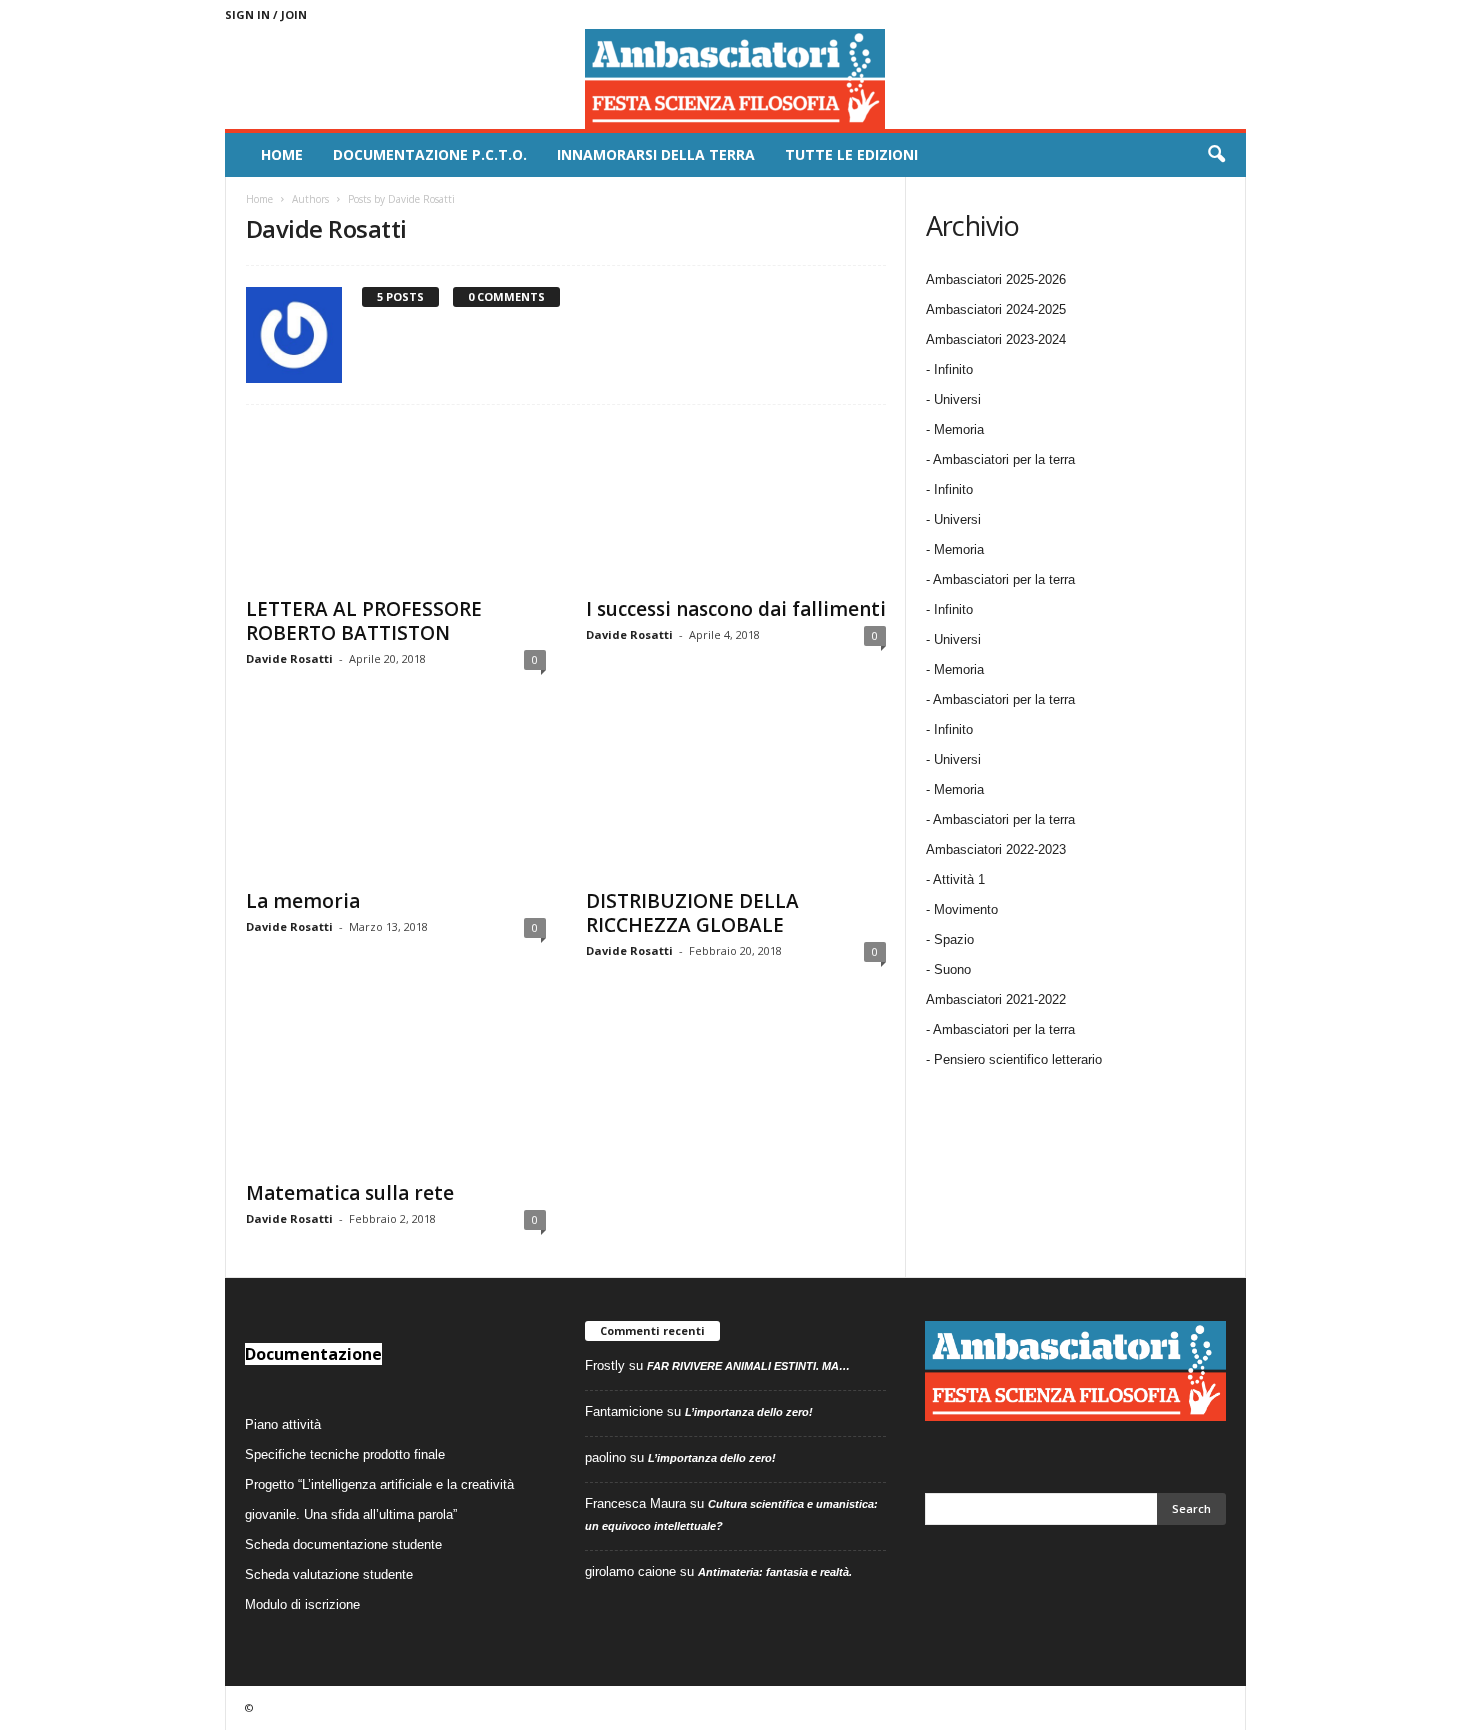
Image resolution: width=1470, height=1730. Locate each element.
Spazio (954, 939)
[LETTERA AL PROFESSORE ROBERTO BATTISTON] (396, 505)
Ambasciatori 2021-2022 (996, 999)
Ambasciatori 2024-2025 (996, 309)
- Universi (953, 399)
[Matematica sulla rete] (396, 1089)
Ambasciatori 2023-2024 (996, 339)
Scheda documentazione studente (343, 1544)
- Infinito (949, 369)
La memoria (303, 901)
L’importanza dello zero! (749, 1412)
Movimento (966, 909)
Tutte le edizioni (851, 154)
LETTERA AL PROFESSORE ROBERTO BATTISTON (364, 621)
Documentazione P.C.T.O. (430, 154)
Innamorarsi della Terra (656, 154)
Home (282, 154)
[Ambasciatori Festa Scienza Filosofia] (735, 79)
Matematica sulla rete (350, 1193)
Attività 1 (959, 879)
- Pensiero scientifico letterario (1014, 1059)
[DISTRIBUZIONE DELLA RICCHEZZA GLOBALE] (736, 797)
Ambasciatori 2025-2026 (996, 279)
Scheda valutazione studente (329, 1574)
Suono (952, 969)
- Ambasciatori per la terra (1000, 459)
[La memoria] (396, 797)
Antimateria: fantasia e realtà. (775, 1572)
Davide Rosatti (289, 658)
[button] (1216, 155)
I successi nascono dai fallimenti (736, 609)
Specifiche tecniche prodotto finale (345, 1454)
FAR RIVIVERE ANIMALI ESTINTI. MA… (748, 1366)
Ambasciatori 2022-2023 (996, 849)
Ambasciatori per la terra (1004, 1029)
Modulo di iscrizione (302, 1604)
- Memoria (955, 429)
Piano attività (283, 1424)
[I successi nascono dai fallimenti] (736, 505)
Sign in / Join (266, 14)
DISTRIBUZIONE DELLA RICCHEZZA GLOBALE (692, 913)
